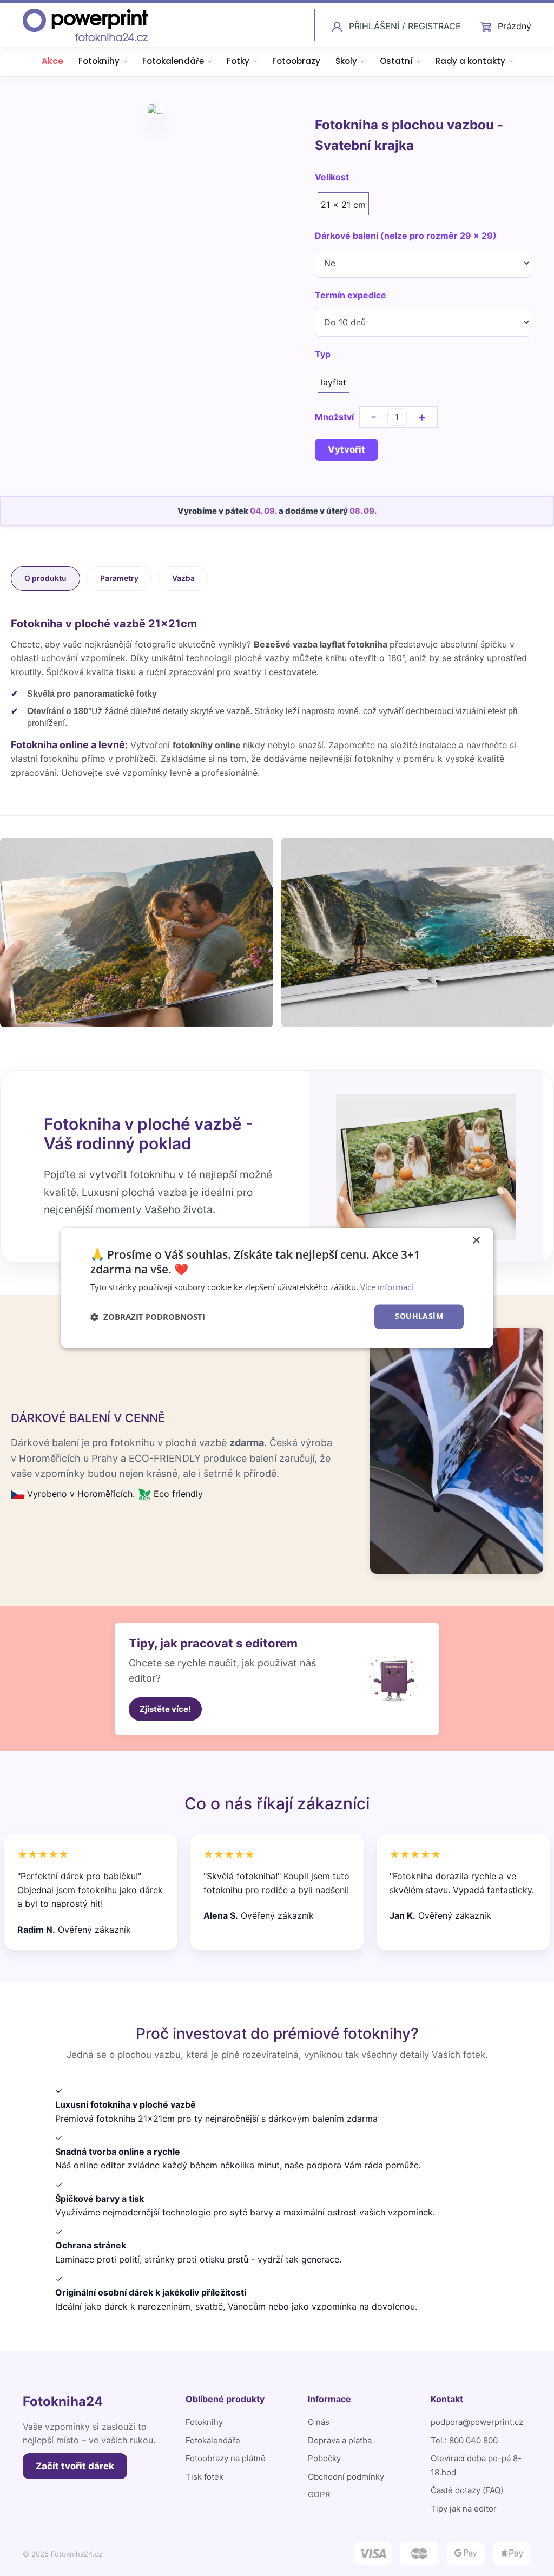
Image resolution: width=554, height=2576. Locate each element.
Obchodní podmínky (346, 2477)
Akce (52, 61)
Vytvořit (347, 449)
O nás (319, 2422)
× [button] (476, 1241)
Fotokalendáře (173, 61)
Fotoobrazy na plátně (226, 2458)
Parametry (119, 578)
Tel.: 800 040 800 (464, 2440)
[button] (148, 1317)
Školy (346, 61)
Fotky (238, 61)
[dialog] (277, 1288)
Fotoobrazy (296, 61)
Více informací (387, 1287)
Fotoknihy (99, 61)
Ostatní (396, 61)
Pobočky (324, 2458)
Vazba (183, 578)
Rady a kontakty (470, 61)
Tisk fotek (205, 2477)
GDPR (319, 2495)
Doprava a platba (340, 2440)
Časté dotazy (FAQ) (467, 2490)
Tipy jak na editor (464, 2509)
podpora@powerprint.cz (477, 2422)
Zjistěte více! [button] (165, 1709)
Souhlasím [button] (419, 1316)
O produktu (45, 578)
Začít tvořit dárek (75, 2466)
